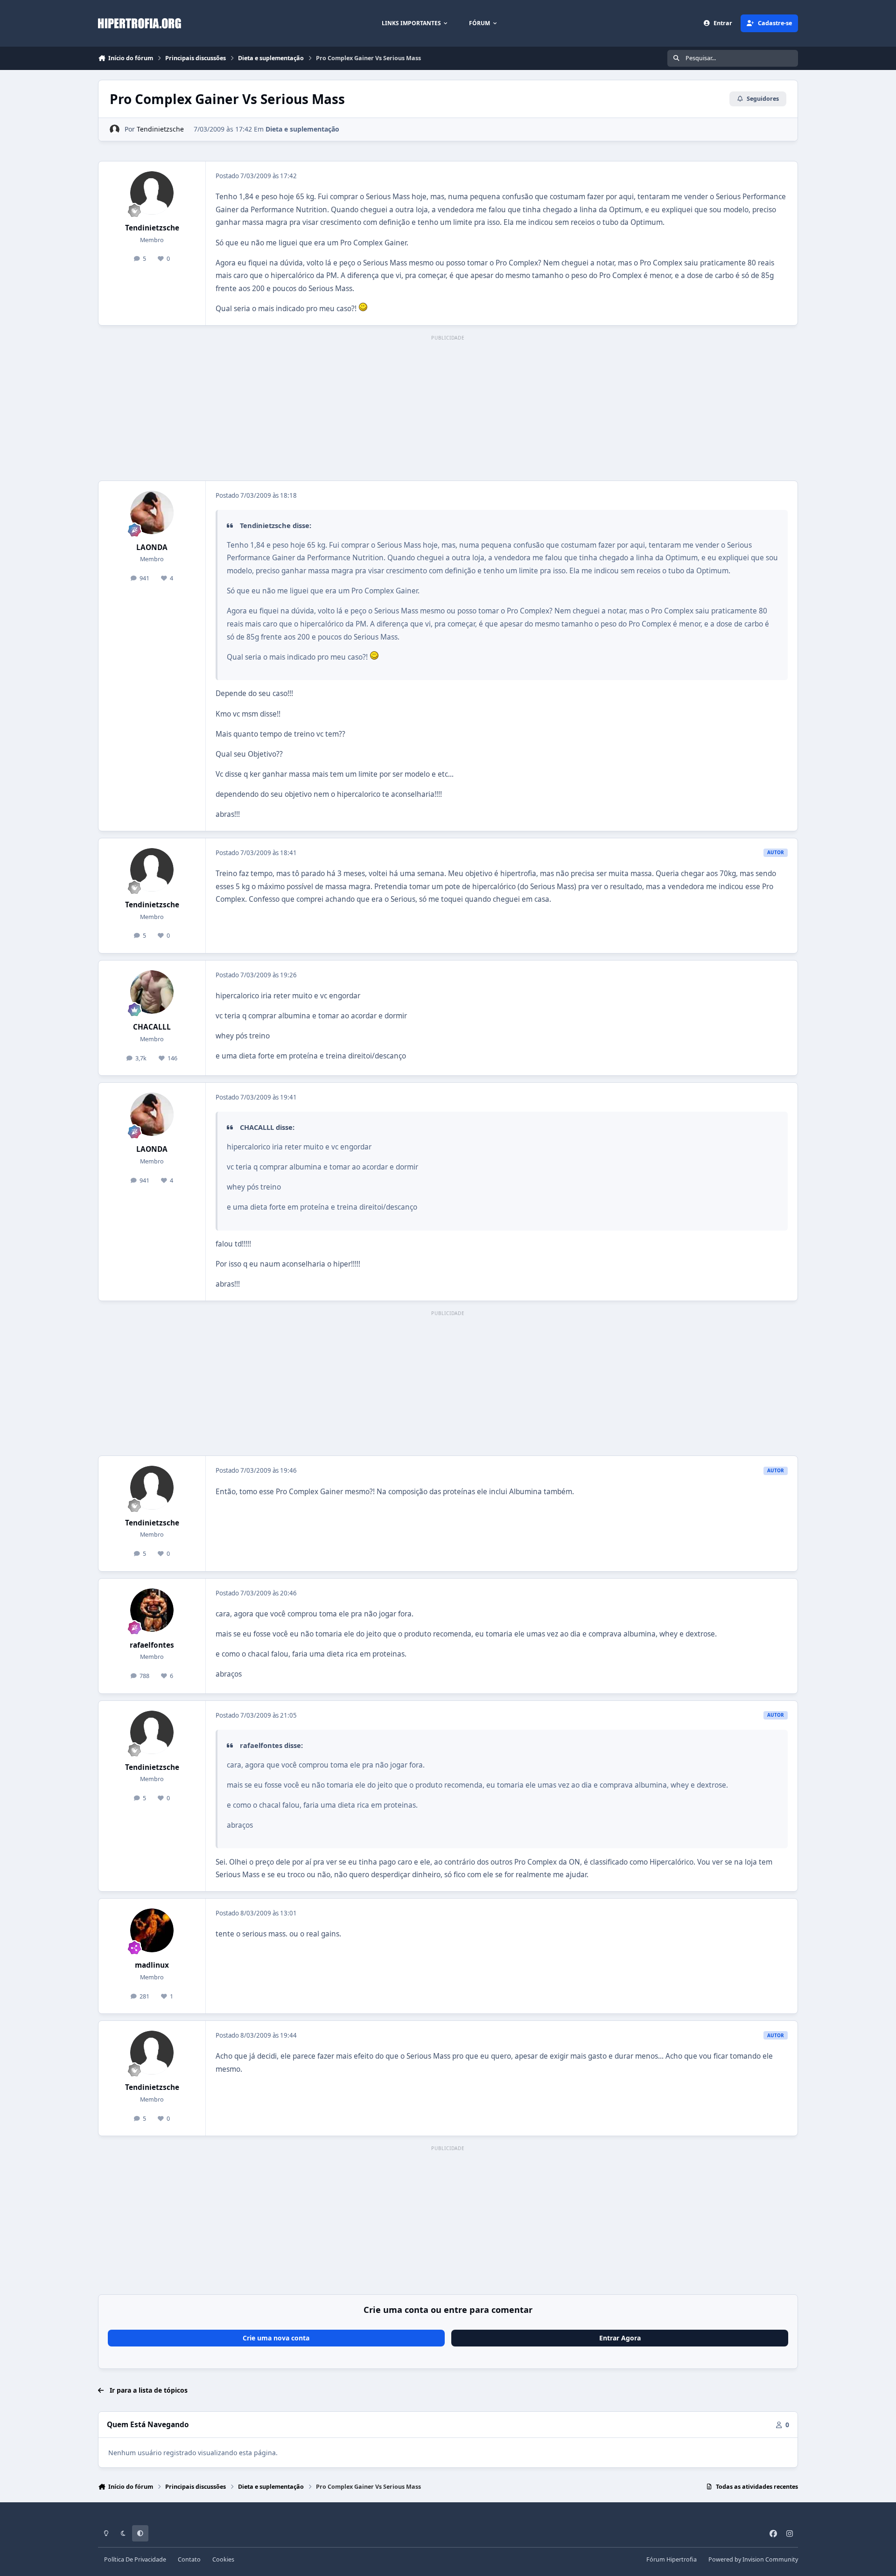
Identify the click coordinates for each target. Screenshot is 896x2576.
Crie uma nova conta (276, 2338)
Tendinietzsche (160, 129)
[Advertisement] (448, 409)
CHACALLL (152, 1027)
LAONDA (152, 547)
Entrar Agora (620, 2338)
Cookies (223, 2559)
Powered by (753, 2559)
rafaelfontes (152, 1645)
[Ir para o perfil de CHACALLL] (152, 992)
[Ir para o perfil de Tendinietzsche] (115, 129)
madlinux (152, 1965)
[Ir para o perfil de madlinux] (152, 1930)
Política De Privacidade (135, 2559)
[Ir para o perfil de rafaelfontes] (152, 1610)
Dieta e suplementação (302, 129)
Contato (189, 2559)
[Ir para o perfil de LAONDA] (152, 513)
